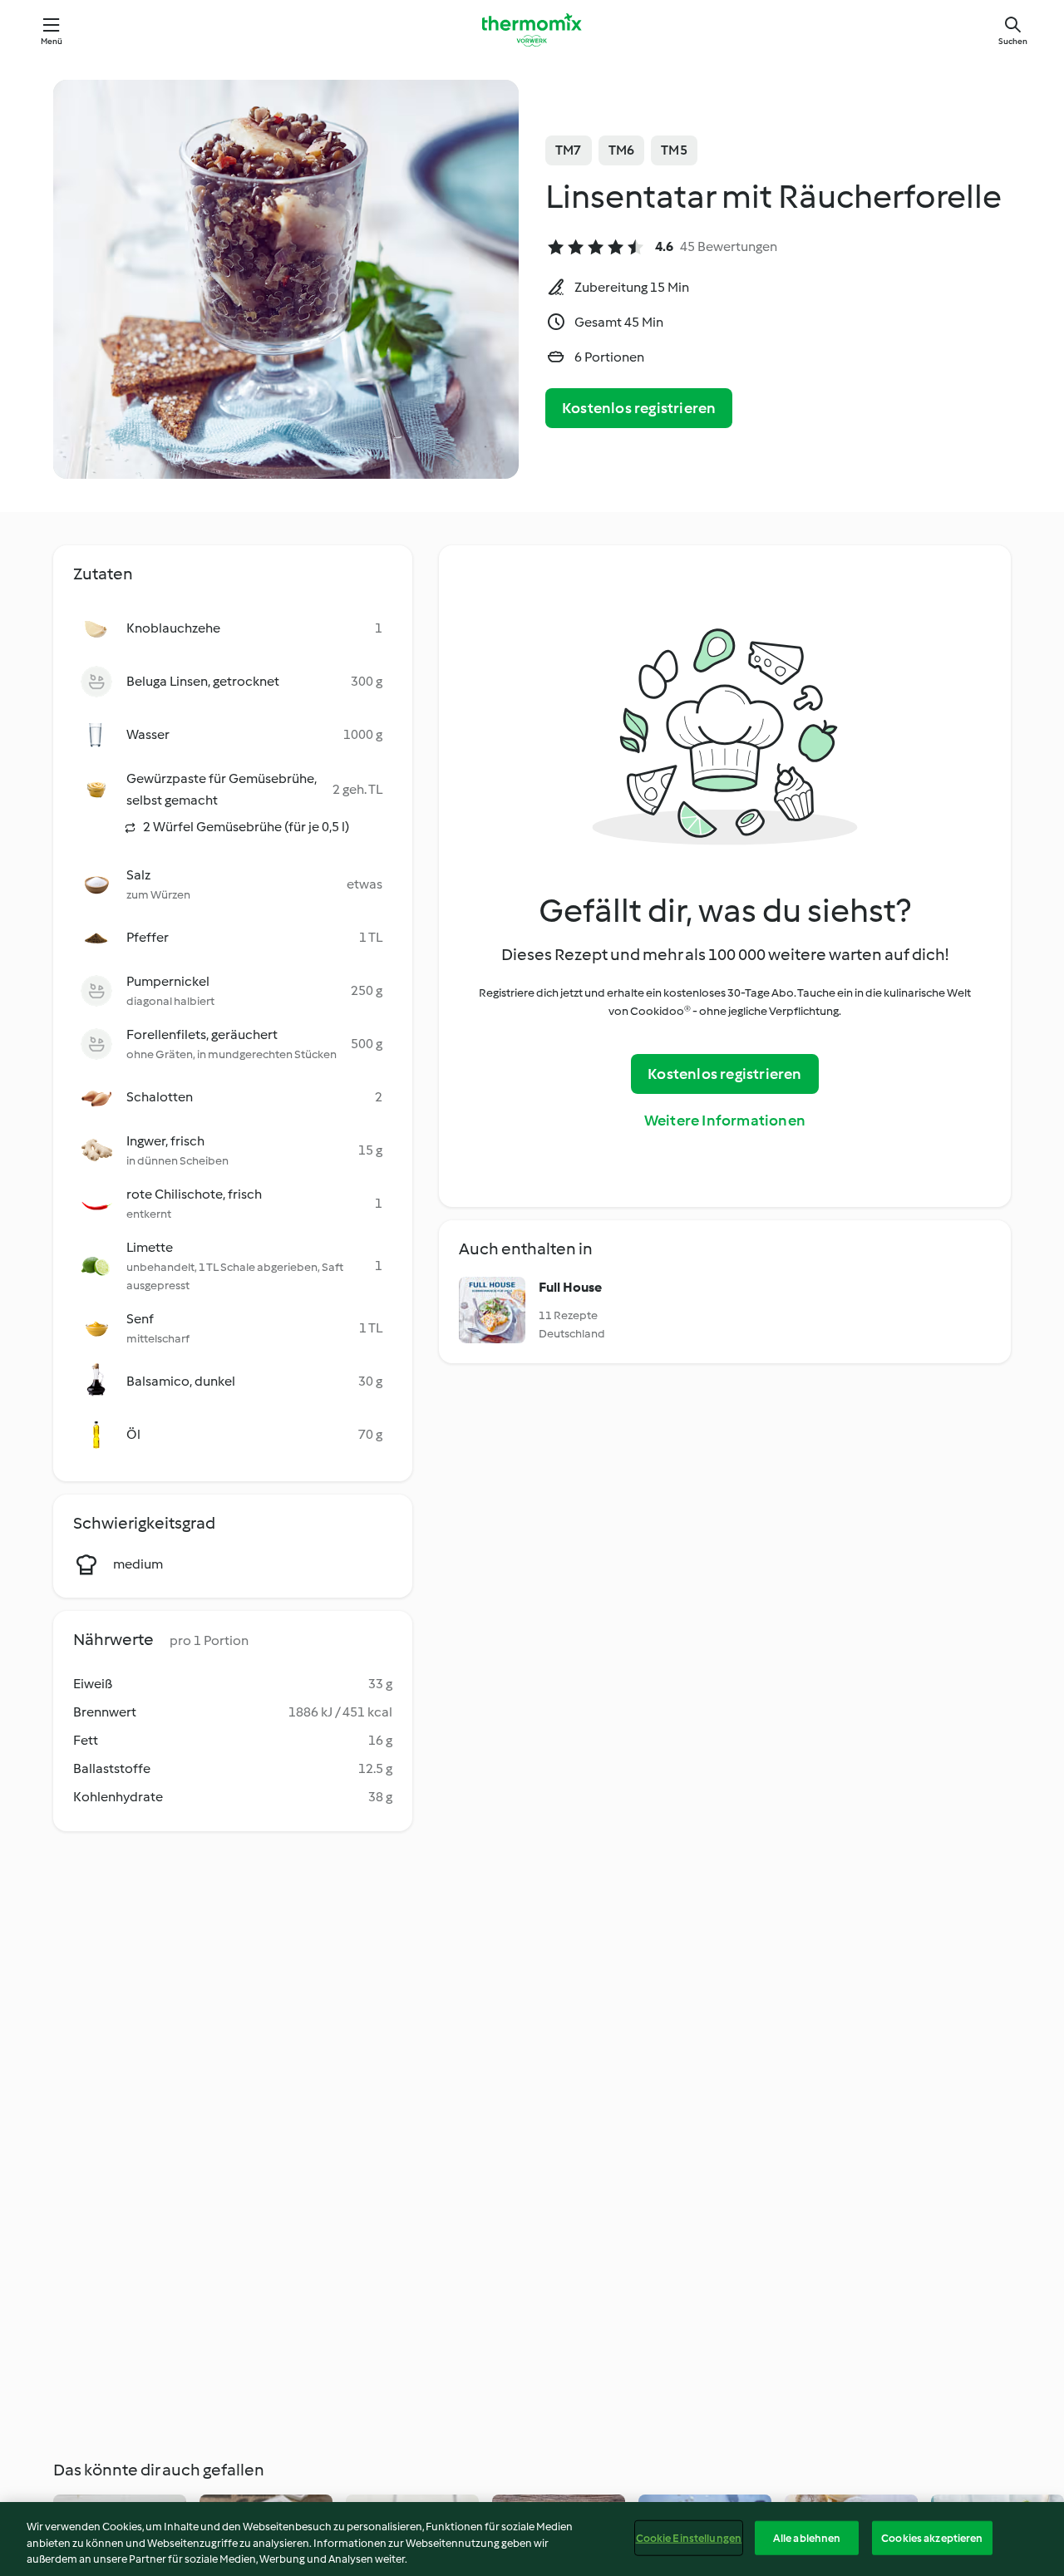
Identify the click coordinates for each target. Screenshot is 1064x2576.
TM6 (622, 150)
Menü (52, 41)
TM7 (569, 150)
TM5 (674, 150)
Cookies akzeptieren (932, 2537)
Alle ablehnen (807, 2537)
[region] (532, 2539)
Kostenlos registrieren (639, 408)
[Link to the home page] (532, 30)
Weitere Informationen (725, 1121)
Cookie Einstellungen (689, 2537)
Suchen (1013, 41)
